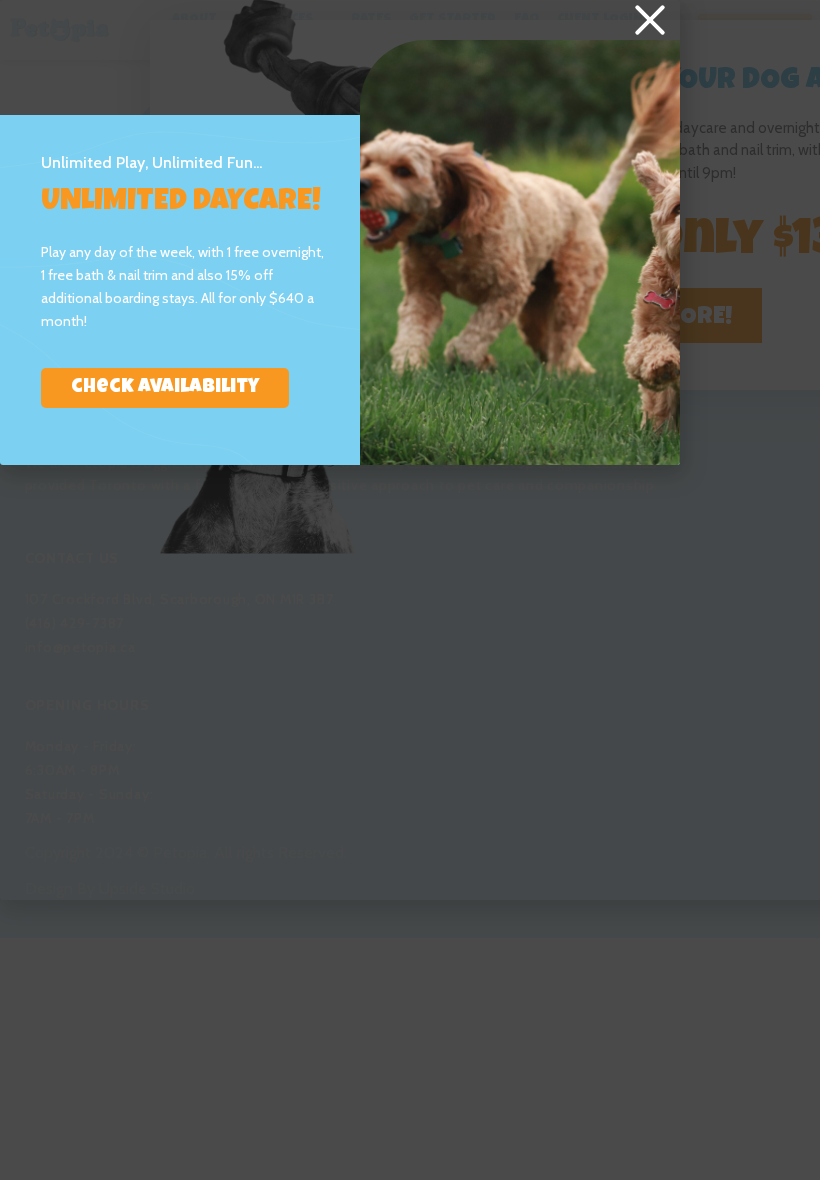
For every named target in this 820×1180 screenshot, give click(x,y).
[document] (410, 590)
